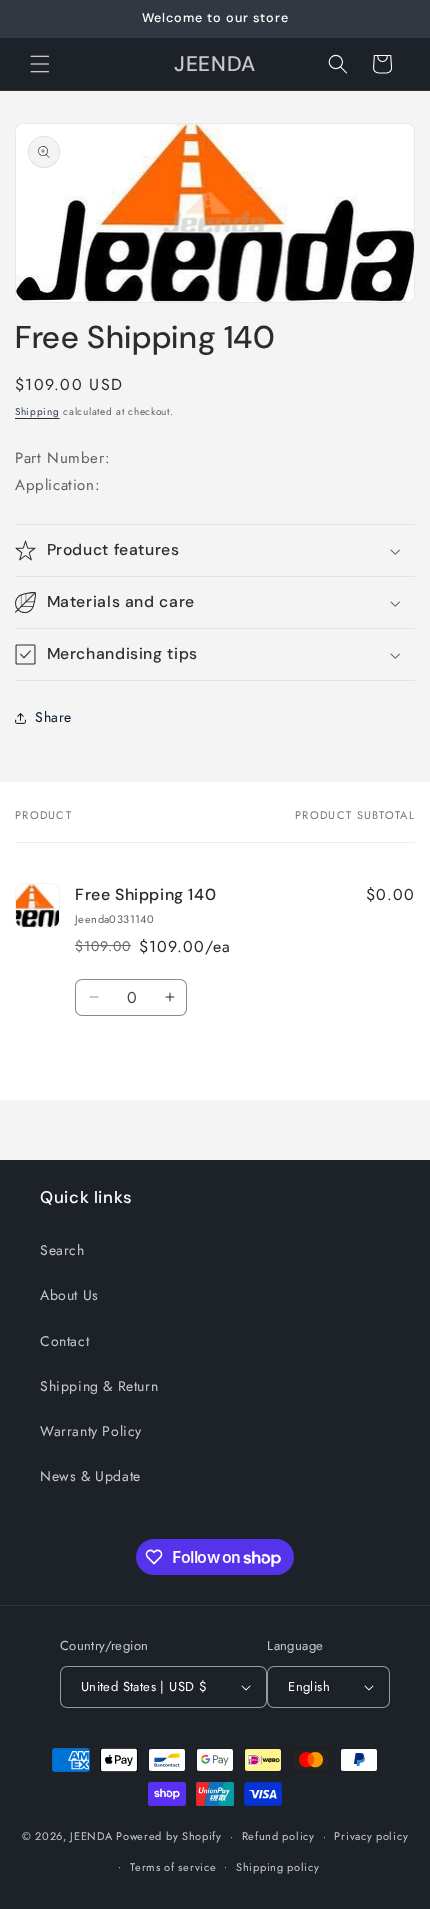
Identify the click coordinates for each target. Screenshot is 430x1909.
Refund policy (278, 1836)
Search (62, 1250)
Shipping (37, 411)
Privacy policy (371, 1836)
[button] (40, 64)
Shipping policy (278, 1867)
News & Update (90, 1476)
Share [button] (53, 717)
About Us (69, 1295)
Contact (64, 1341)
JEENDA (91, 1836)
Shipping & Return (99, 1386)
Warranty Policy (91, 1431)
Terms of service (173, 1867)
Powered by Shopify (169, 1836)
